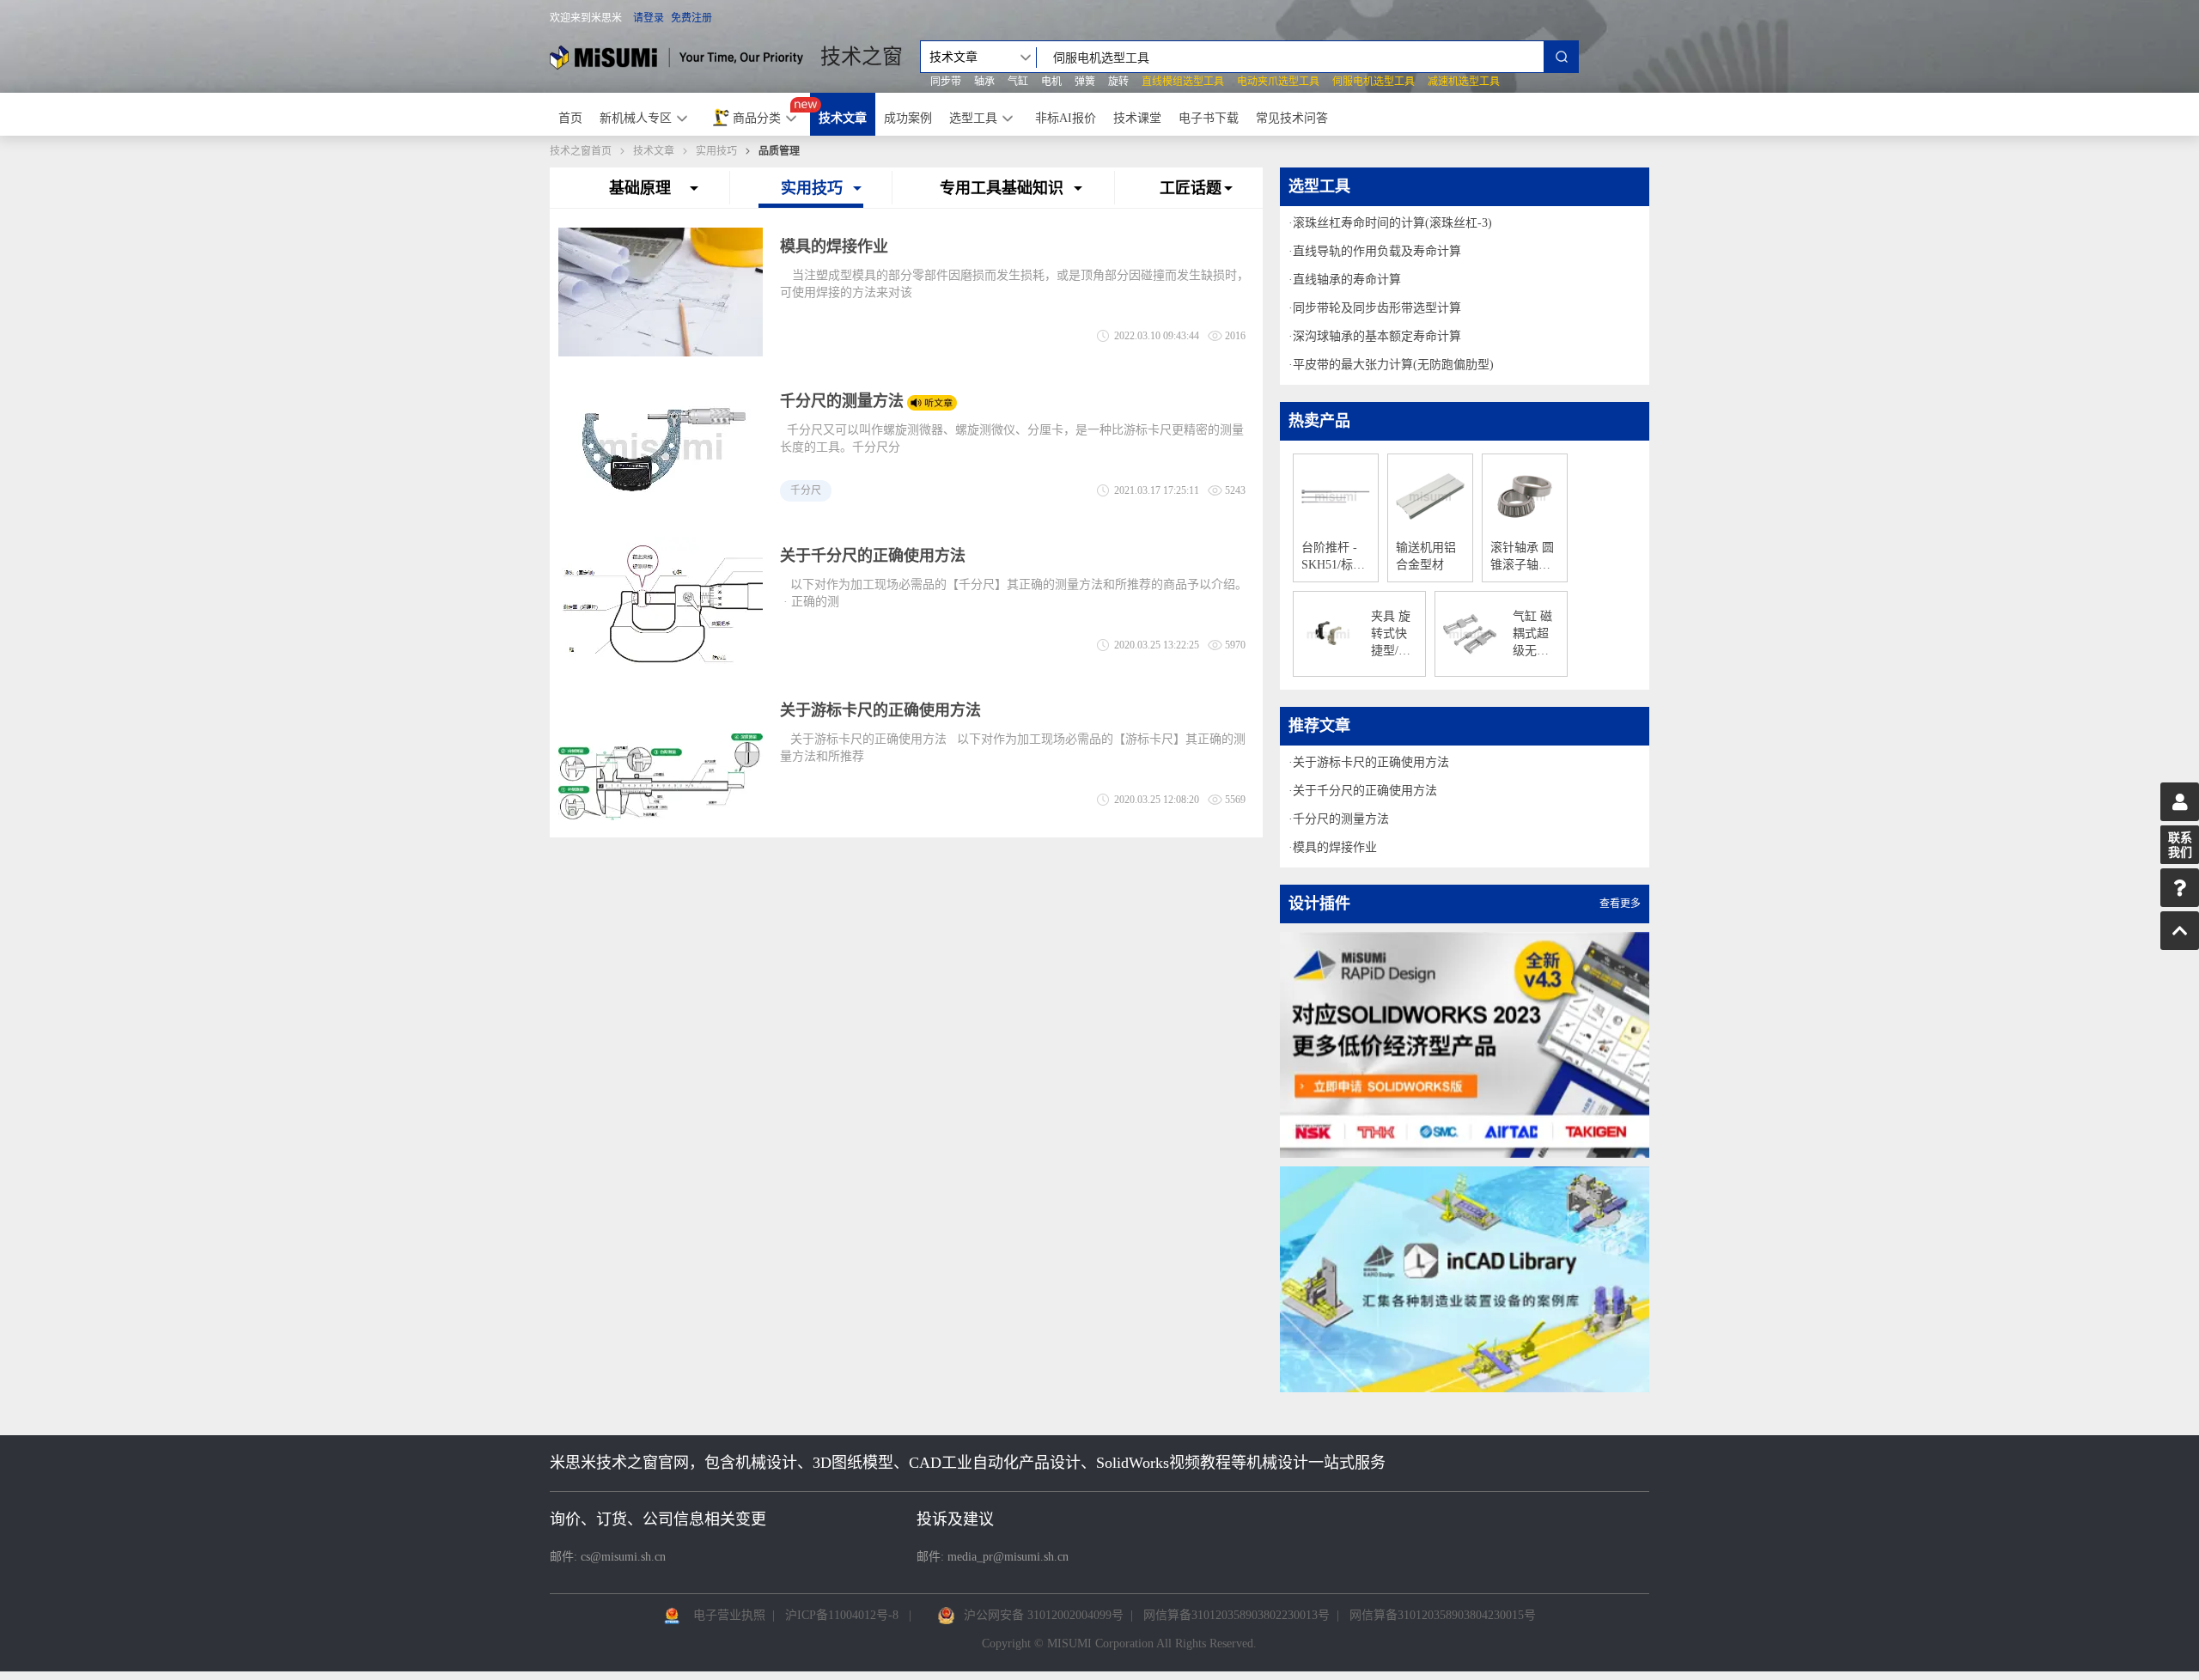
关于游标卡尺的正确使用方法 (880, 710)
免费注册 (691, 18)
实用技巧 (716, 151)
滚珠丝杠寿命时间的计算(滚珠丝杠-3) (1392, 223)
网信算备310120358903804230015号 (1443, 1615)
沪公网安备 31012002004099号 (1044, 1615)
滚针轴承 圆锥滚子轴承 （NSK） (1522, 557)
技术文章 (843, 118)
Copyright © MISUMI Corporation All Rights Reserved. (1119, 1643)
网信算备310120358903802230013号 (1237, 1615)
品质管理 (779, 151)
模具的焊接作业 (834, 247)
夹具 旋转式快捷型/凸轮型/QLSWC (1394, 635)
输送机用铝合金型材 (1426, 556)
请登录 (649, 18)
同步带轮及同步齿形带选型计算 (1377, 308)
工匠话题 (1191, 188)
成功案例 (908, 118)
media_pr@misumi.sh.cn (1008, 1557)
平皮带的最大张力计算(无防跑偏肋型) (1393, 365)
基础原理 (640, 188)
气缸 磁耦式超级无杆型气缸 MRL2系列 (1535, 635)
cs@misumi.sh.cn (623, 1557)
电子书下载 (1209, 118)
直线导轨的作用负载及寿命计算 (1377, 251)
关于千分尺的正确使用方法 (873, 556)
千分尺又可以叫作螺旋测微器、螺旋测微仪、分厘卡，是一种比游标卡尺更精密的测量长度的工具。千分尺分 (1012, 438)
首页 (570, 118)
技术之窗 (862, 57)
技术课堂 (1137, 118)
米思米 (676, 57)
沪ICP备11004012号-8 (842, 1615)
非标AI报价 (1066, 118)
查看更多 (1620, 904)
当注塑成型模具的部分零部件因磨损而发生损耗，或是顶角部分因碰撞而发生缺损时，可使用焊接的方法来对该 (1014, 284)
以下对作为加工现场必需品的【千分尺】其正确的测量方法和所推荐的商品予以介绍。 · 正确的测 (1015, 593)
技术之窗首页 (581, 151)
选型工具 (973, 118)
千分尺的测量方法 (842, 401)
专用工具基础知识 (1002, 188)
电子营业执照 (729, 1615)
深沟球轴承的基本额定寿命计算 (1377, 336)
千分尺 (806, 490)
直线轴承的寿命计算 (1347, 280)
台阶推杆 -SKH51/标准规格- (1333, 557)
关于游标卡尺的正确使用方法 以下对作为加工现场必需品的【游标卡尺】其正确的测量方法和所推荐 (1013, 748)
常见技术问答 (1292, 118)
